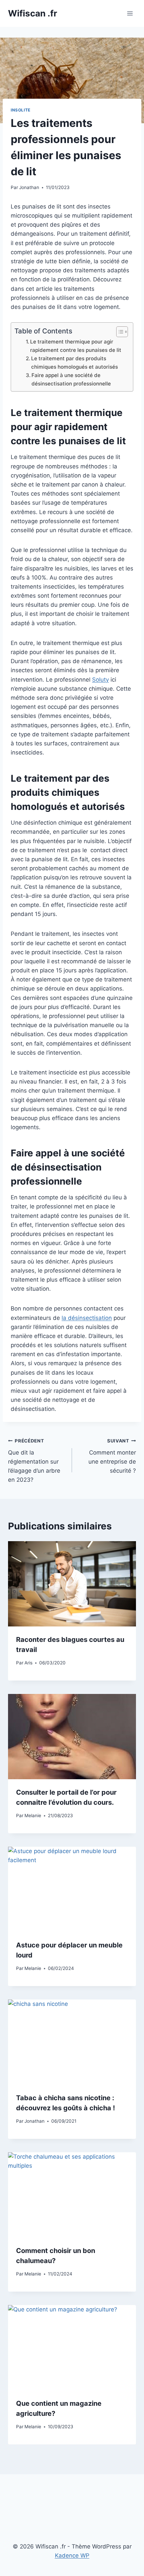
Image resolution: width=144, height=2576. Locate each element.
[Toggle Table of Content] (119, 332)
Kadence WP (72, 2556)
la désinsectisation (87, 1318)
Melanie (33, 1815)
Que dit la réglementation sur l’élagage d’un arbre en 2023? (34, 1461)
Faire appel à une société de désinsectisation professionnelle (71, 379)
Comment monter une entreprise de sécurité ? (112, 1456)
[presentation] (72, 1584)
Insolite (21, 110)
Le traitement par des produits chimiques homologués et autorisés (75, 363)
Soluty (100, 680)
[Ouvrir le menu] (130, 13)
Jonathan (29, 187)
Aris (28, 1663)
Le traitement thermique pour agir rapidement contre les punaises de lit (76, 346)
